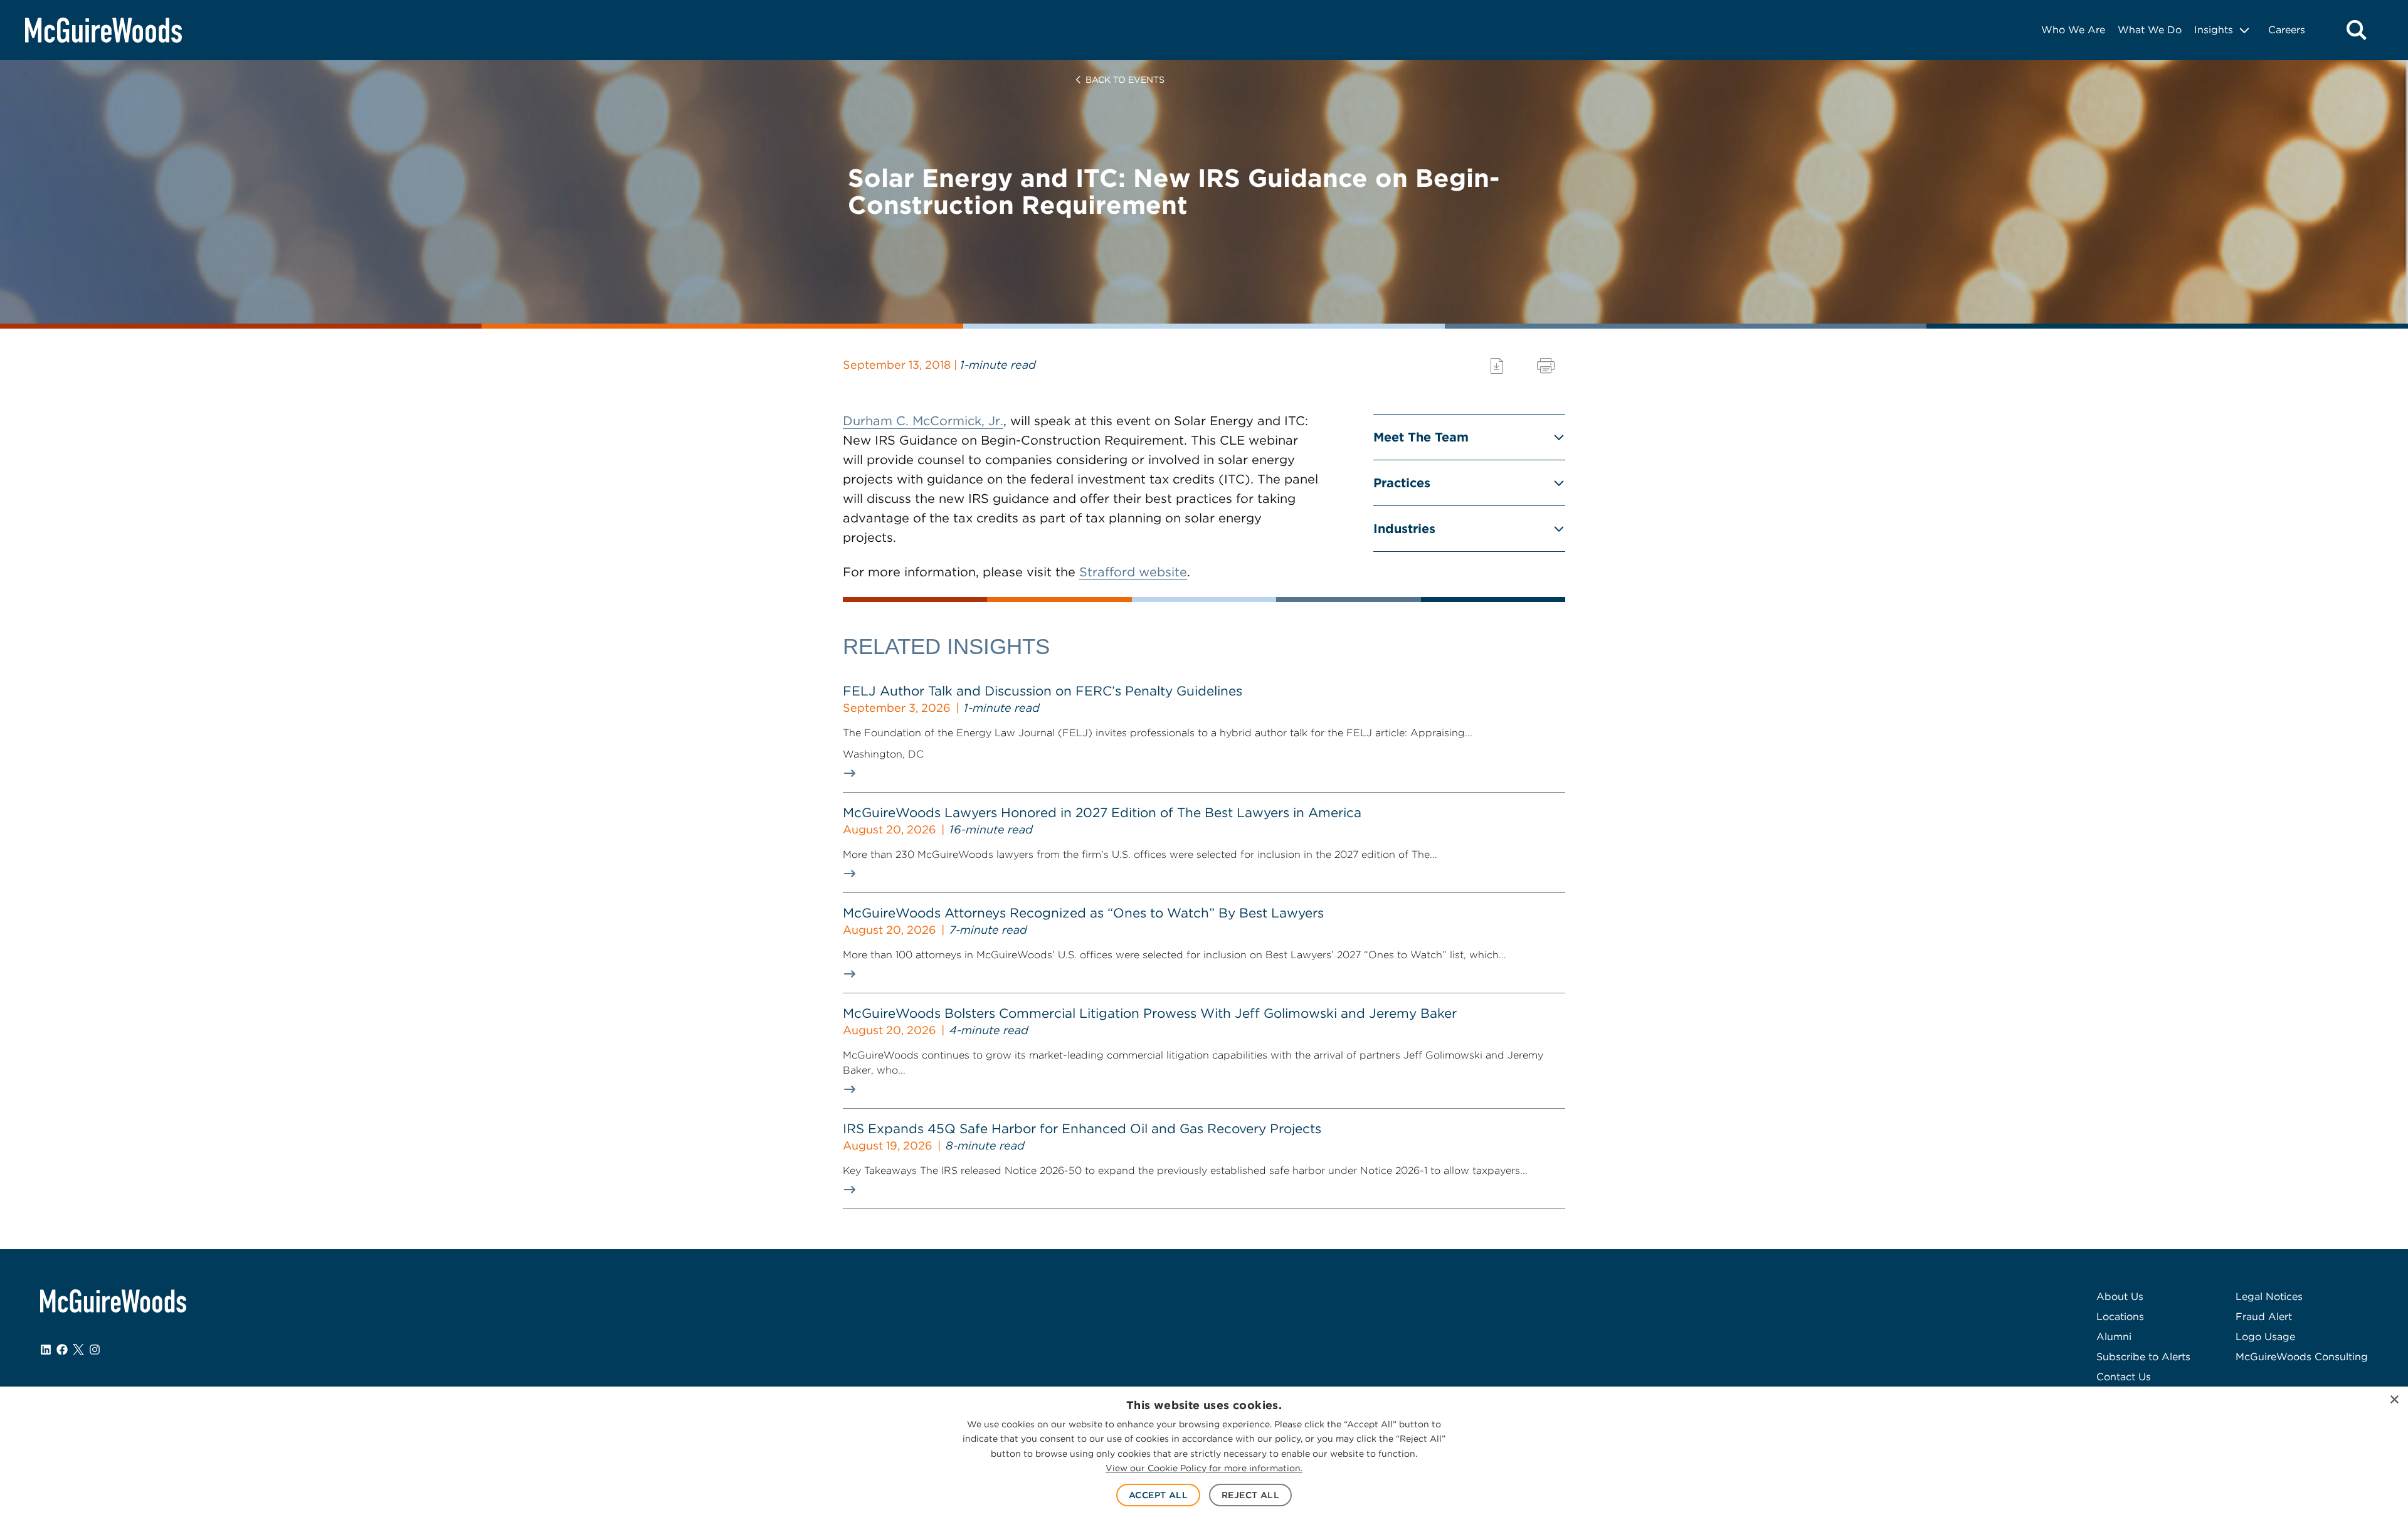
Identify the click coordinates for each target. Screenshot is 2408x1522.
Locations (2120, 1317)
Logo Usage (2265, 1337)
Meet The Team (1421, 437)
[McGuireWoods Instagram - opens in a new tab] (95, 1350)
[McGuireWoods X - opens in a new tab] (78, 1350)
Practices (1402, 483)
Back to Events (1125, 80)
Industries (1404, 529)
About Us (2120, 1297)
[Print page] (1546, 366)
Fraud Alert (2264, 1317)
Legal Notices (2269, 1297)
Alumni (2114, 1337)
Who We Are (2073, 30)
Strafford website (1133, 572)
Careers (2287, 30)
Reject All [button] (1250, 1495)
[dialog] (1204, 1454)
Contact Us (2124, 1377)
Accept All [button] (1158, 1495)
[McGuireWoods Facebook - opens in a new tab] (62, 1350)
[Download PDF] (1497, 366)
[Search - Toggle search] (2357, 30)
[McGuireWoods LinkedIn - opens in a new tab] (46, 1350)
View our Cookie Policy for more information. (1204, 1468)
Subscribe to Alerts (2143, 1357)
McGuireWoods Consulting (2302, 1357)
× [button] (2394, 1400)
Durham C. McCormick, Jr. (923, 421)
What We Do (2150, 30)
